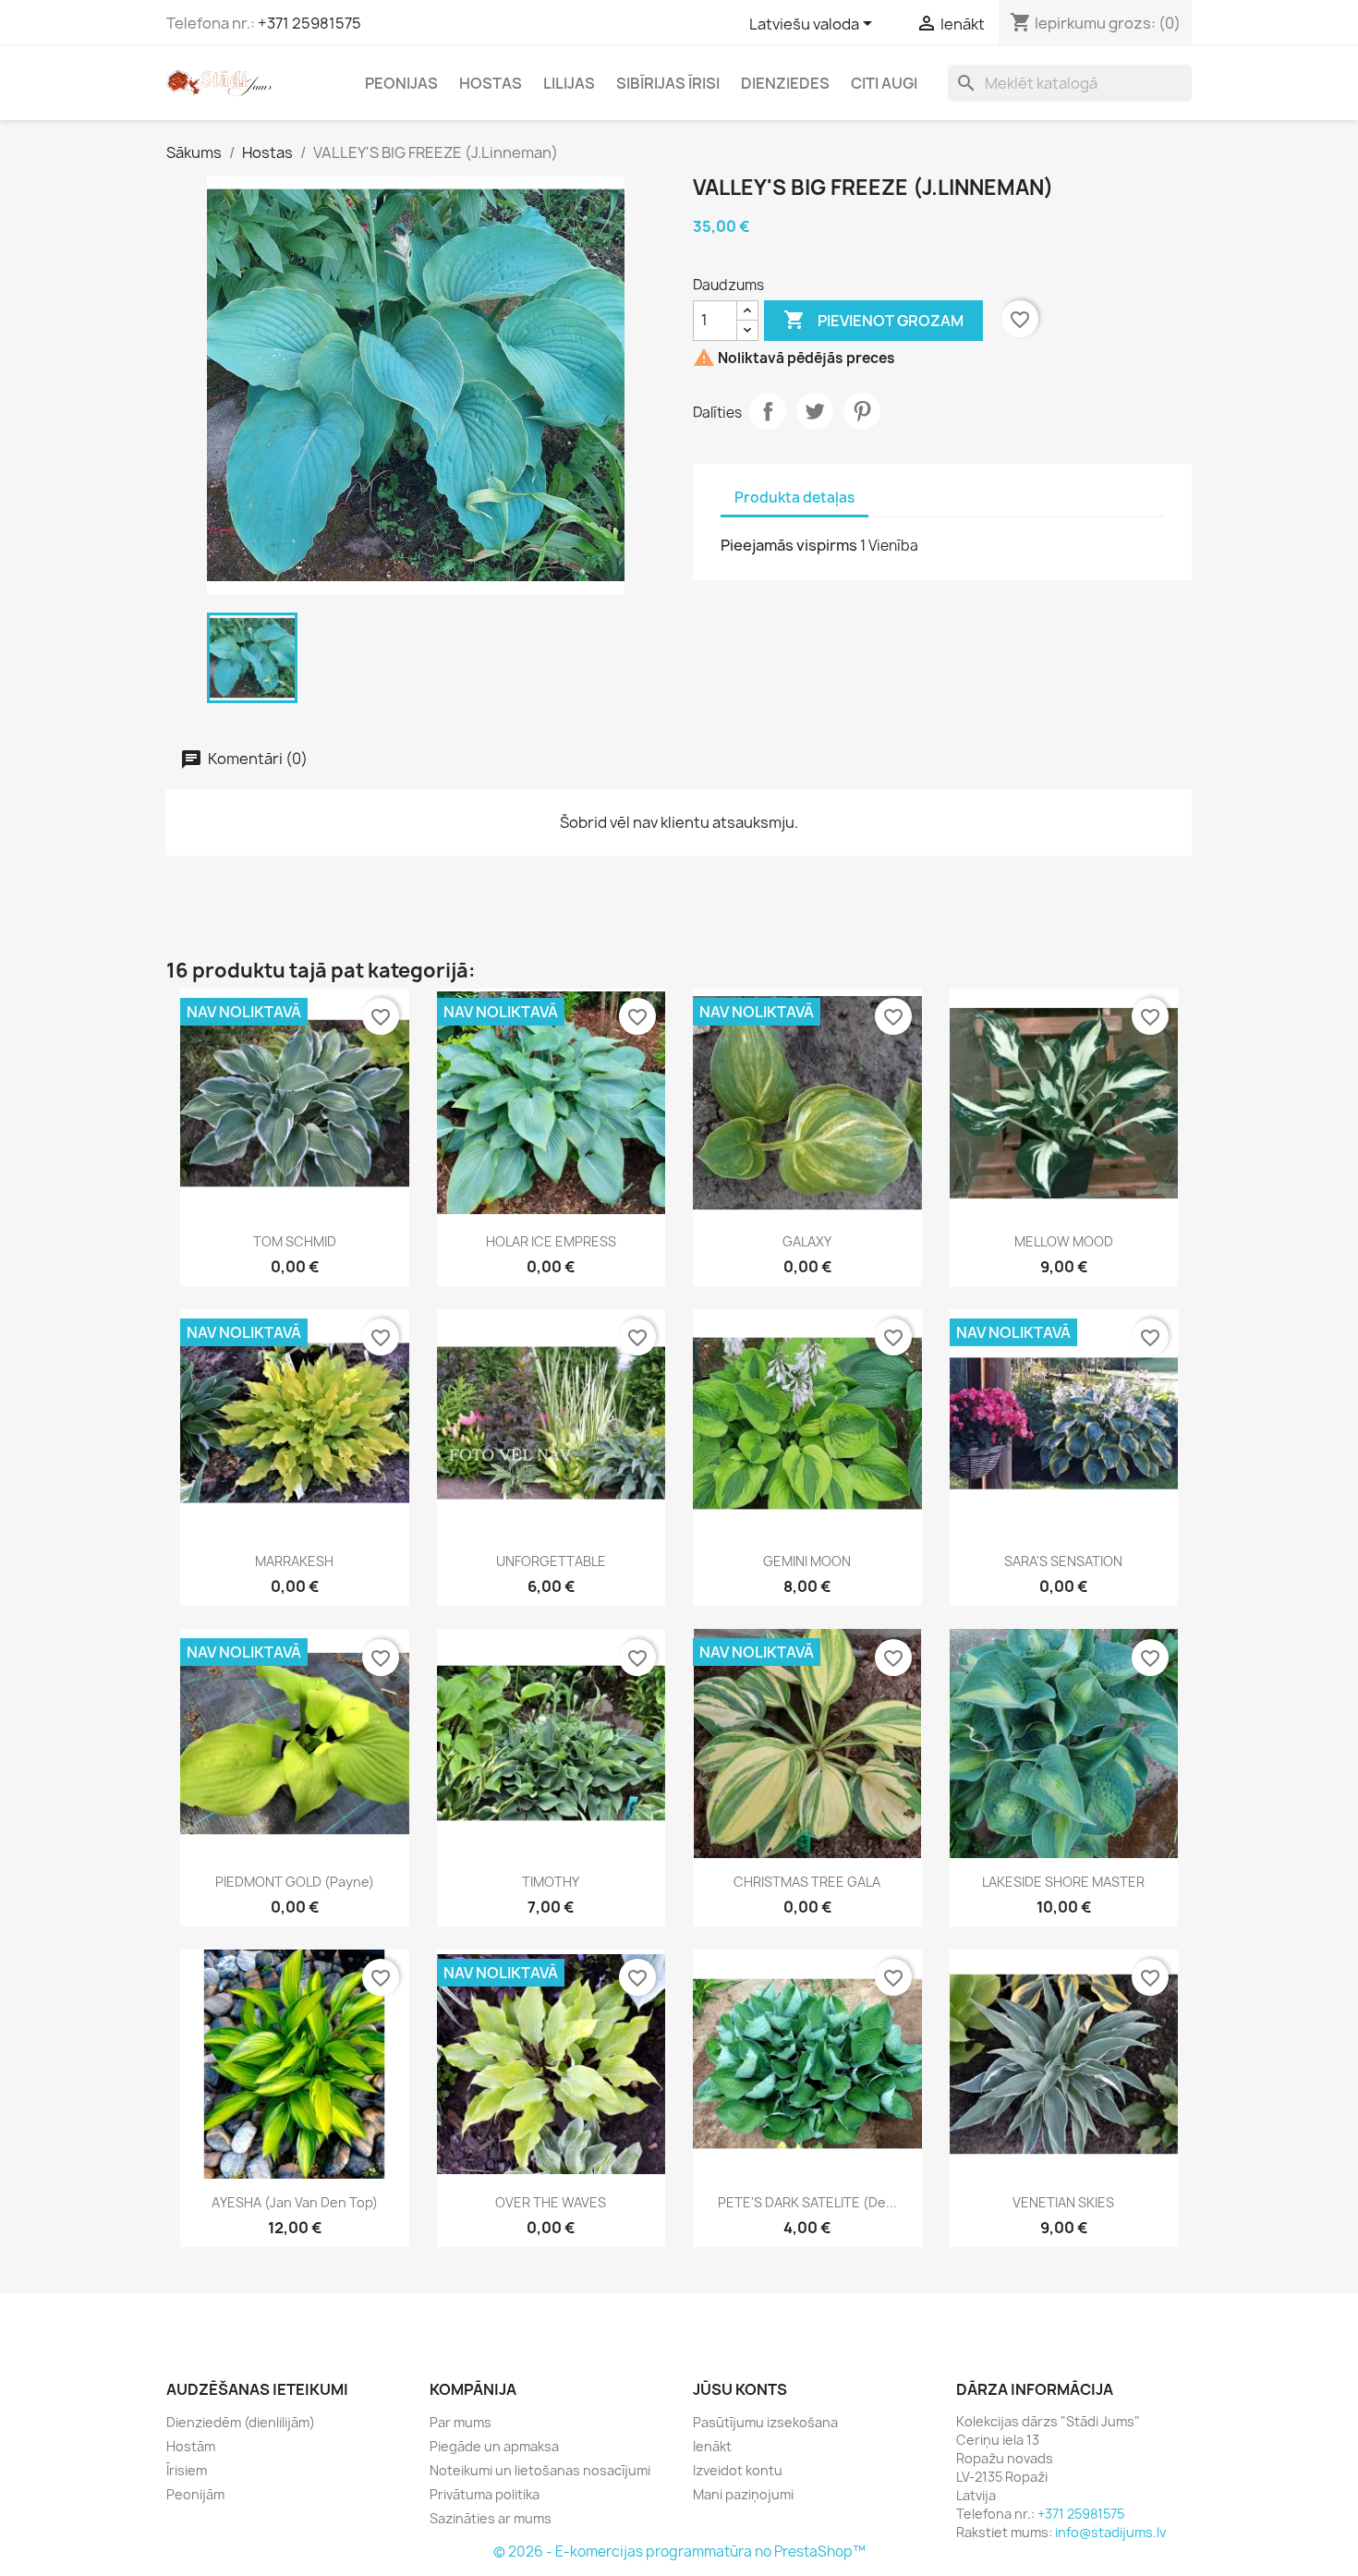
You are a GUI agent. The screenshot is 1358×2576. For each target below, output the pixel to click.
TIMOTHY (551, 1882)
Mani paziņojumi (743, 2494)
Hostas (491, 83)
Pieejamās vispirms (789, 545)
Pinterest (862, 411)
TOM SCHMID (295, 1241)
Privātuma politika (485, 2494)
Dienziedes (785, 83)
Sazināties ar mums (491, 2518)
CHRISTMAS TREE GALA (807, 1882)
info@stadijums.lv (1110, 2532)
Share (768, 411)
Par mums (461, 2422)
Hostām (191, 2446)
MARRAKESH (294, 1561)
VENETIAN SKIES (1063, 2202)
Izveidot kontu (738, 2470)
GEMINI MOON (807, 1561)
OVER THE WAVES (551, 2202)
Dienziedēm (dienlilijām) (241, 2422)
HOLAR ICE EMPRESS (551, 1241)
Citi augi (884, 83)
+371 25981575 (309, 23)
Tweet (815, 411)
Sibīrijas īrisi (668, 83)
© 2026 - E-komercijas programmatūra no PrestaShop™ (679, 2552)
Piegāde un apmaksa (494, 2446)
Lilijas (569, 83)
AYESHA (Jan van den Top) (295, 2202)
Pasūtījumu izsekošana (765, 2422)
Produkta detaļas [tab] (794, 498)
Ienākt (712, 2446)
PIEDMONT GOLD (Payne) (295, 1882)
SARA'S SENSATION (1063, 1561)
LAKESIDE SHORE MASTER (1063, 1882)
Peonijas (401, 83)
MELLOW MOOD (1064, 1241)
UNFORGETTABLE (551, 1561)
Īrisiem (187, 2470)
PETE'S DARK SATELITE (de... (807, 2202)
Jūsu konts (740, 2389)
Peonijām (195, 2494)
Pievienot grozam (873, 320)
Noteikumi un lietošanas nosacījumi (540, 2470)
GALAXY (807, 1241)
